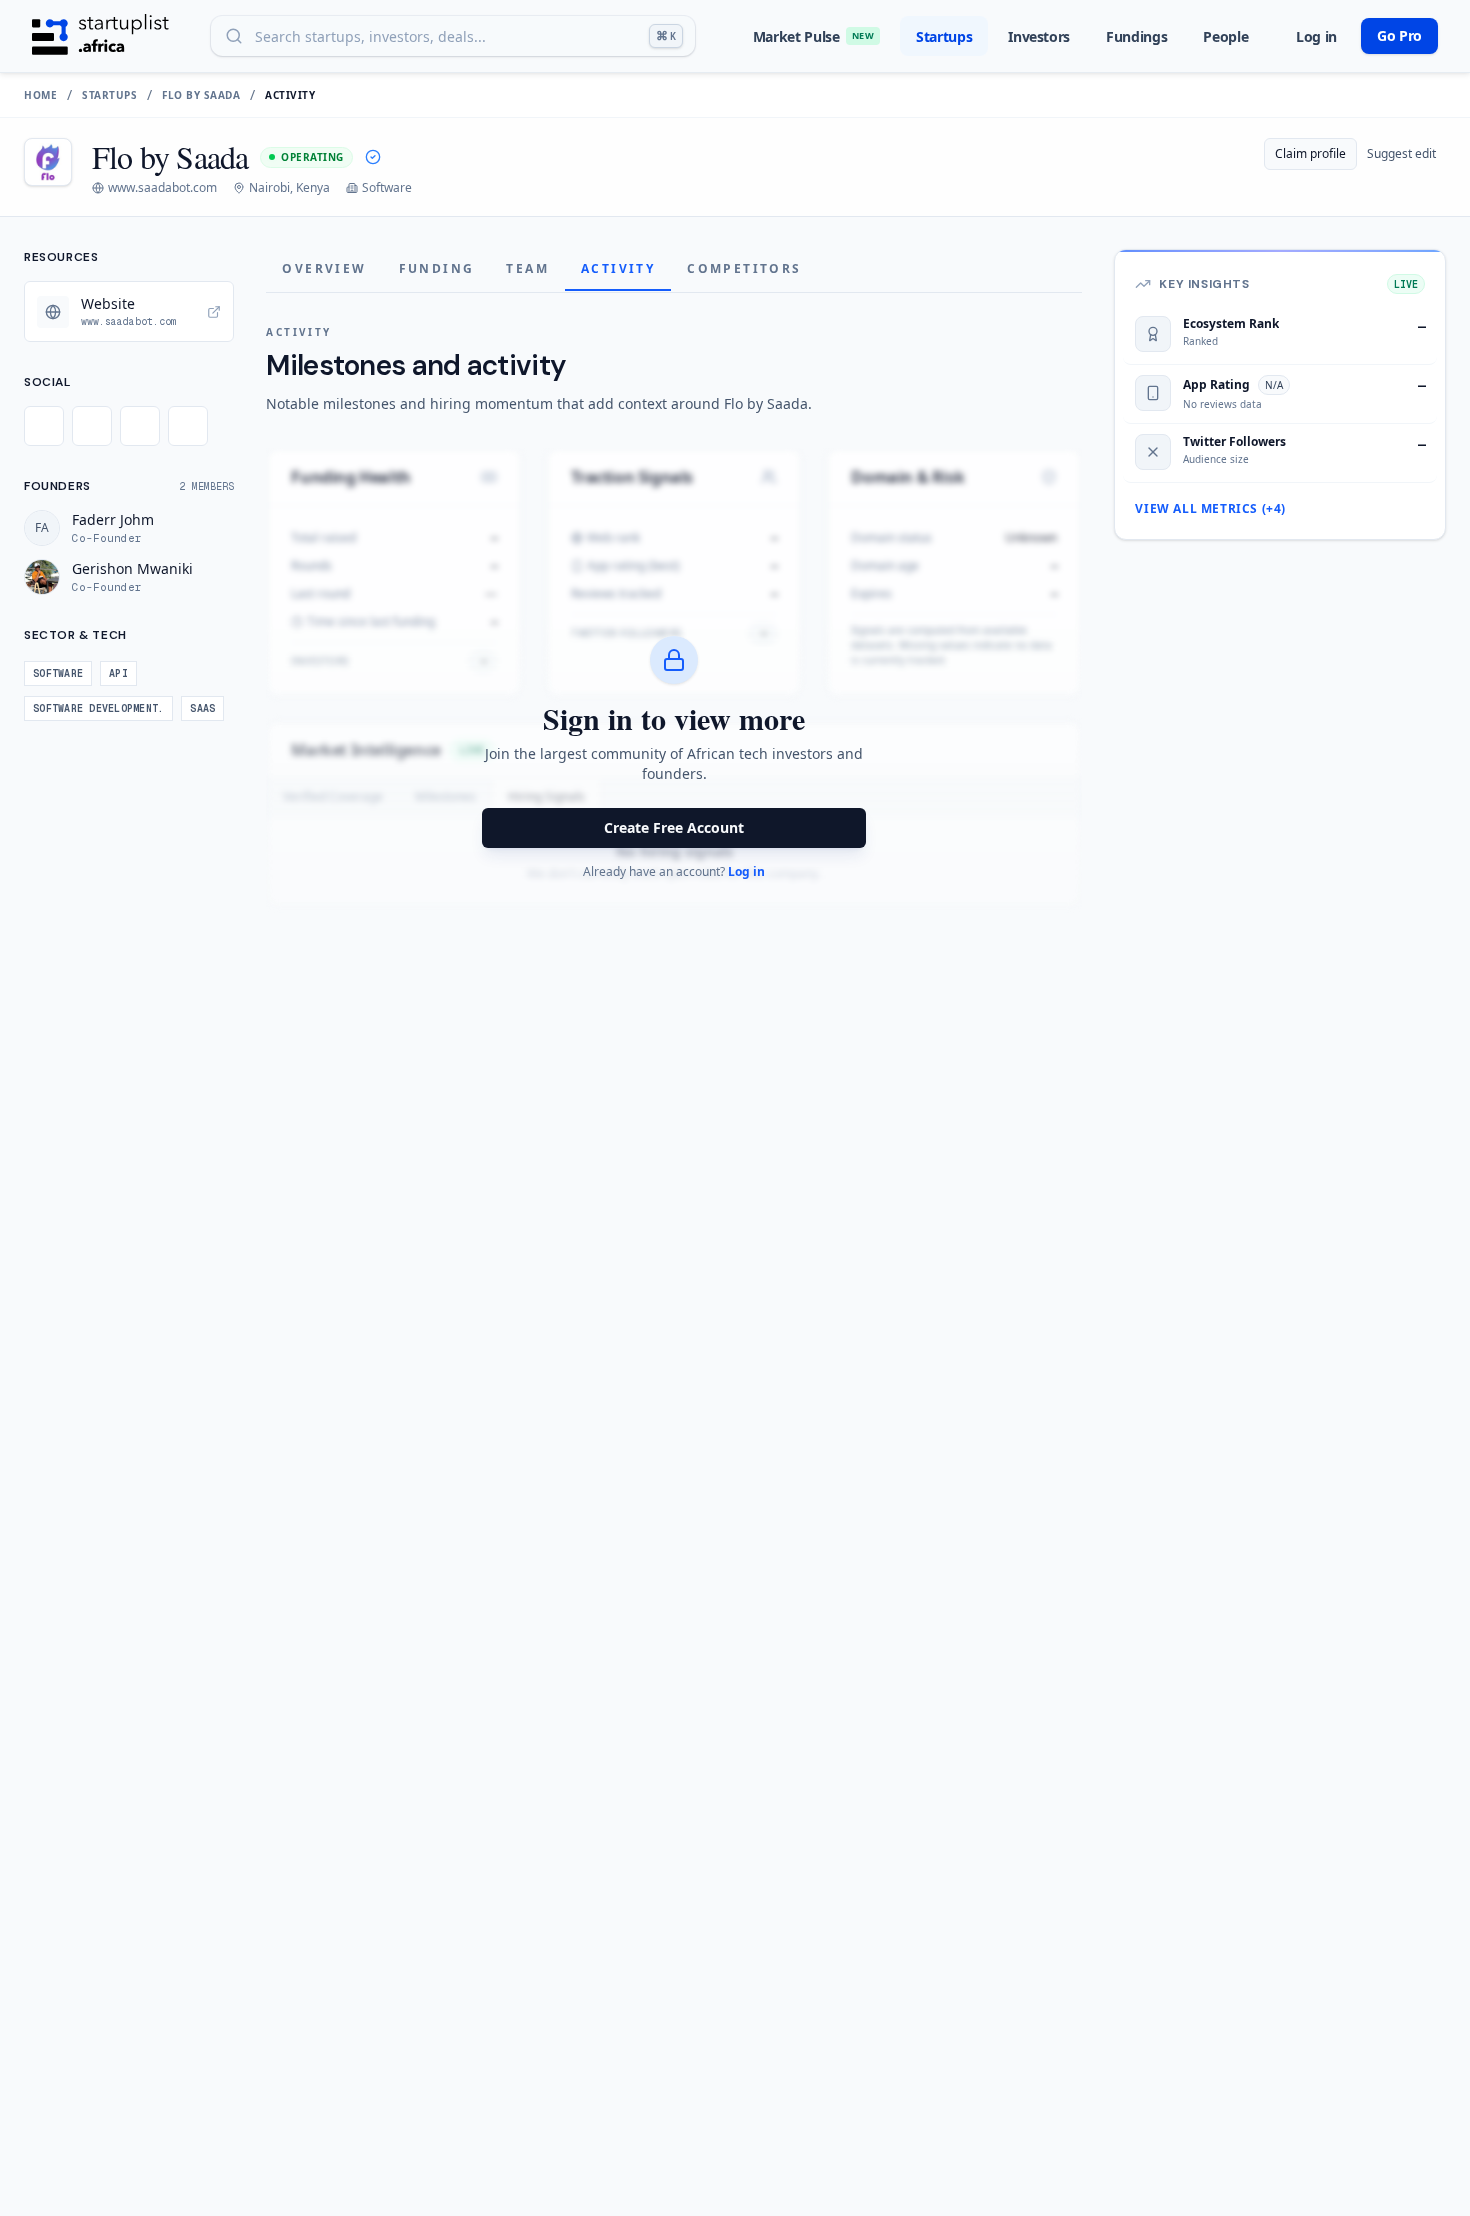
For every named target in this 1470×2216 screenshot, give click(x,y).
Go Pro (1399, 35)
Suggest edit (1401, 153)
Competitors (744, 268)
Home (40, 95)
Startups (944, 36)
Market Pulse (813, 36)
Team (527, 268)
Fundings (1136, 36)
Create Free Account (674, 827)
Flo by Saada (201, 95)
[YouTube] (188, 426)
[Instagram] (140, 426)
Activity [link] (290, 95)
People (1225, 36)
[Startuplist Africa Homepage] (100, 36)
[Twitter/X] (44, 426)
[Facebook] (92, 426)
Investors (1039, 36)
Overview (324, 268)
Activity (618, 268)
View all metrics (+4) (1210, 509)
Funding (437, 268)
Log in (1316, 36)
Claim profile (1310, 153)
